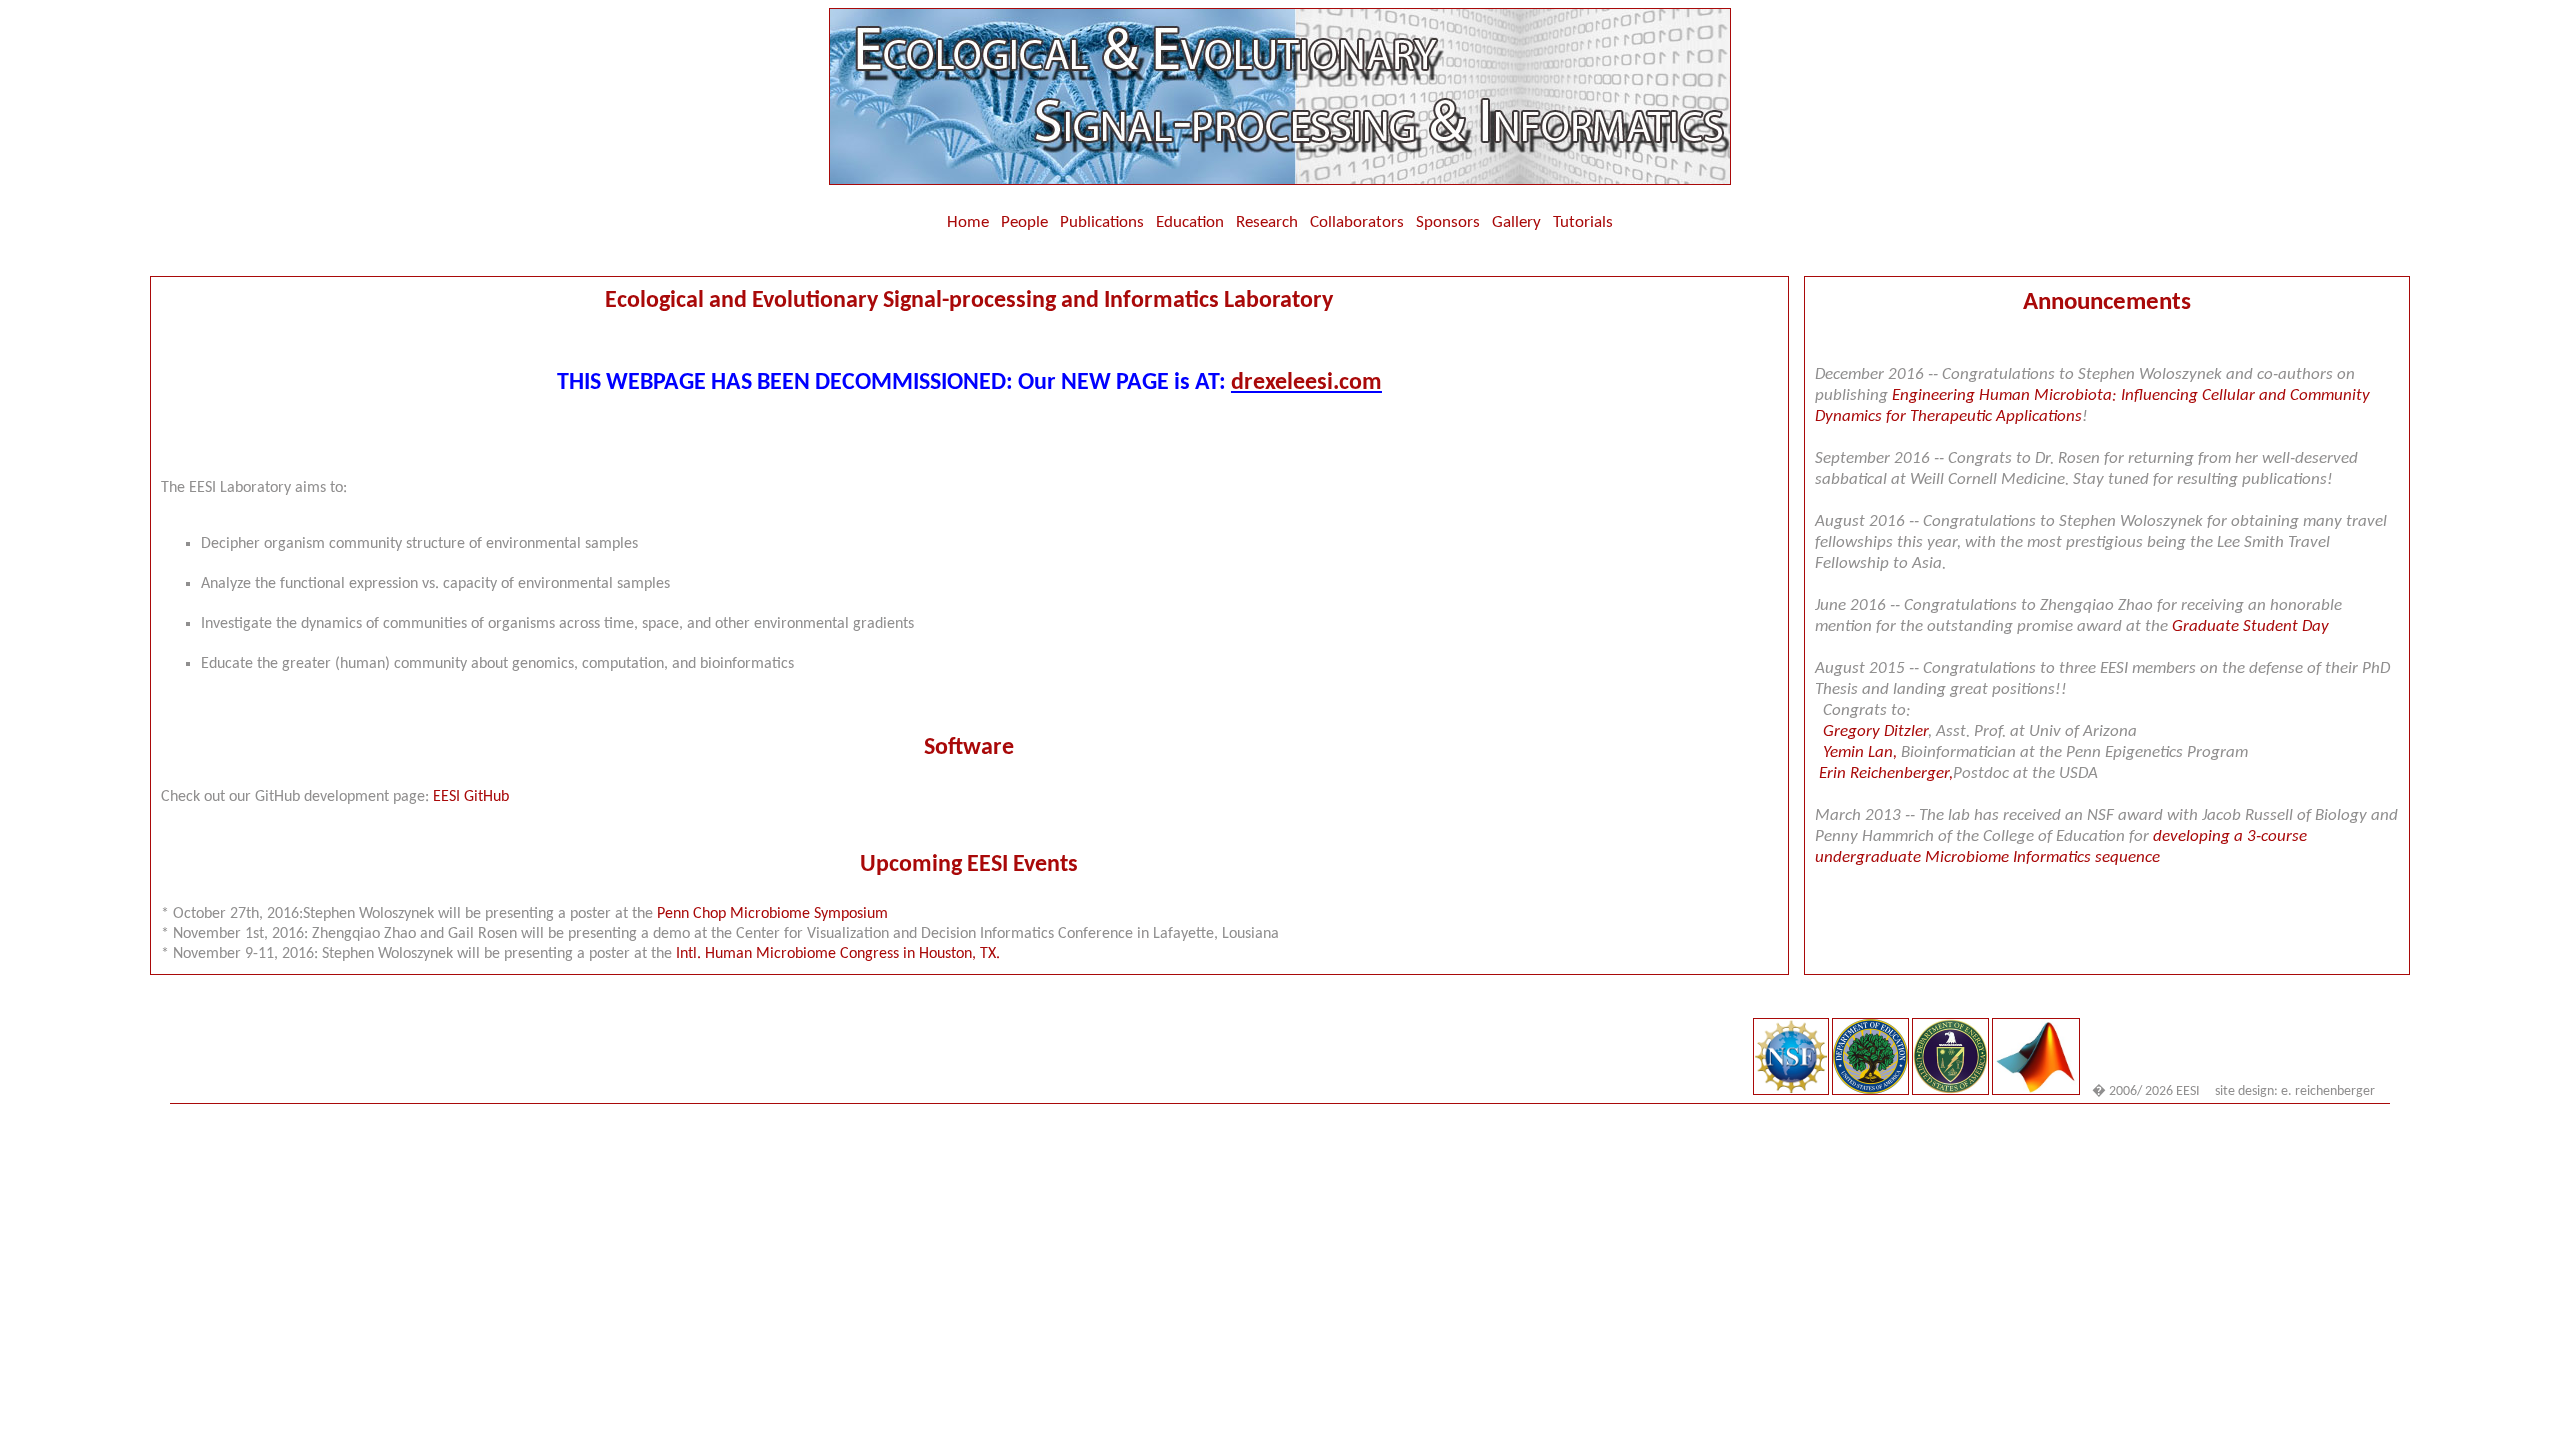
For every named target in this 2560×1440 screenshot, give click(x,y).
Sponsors (1448, 222)
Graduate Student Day (2250, 626)
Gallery (1520, 222)
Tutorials (1583, 222)
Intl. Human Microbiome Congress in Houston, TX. (838, 954)
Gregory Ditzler (1875, 731)
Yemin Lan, (1862, 752)
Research (1267, 222)
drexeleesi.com (1306, 383)
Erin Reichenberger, (1886, 773)
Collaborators (1357, 222)
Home (968, 222)
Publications (1102, 222)
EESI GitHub (471, 797)
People (1024, 222)
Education (1190, 222)
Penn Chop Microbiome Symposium (772, 914)
